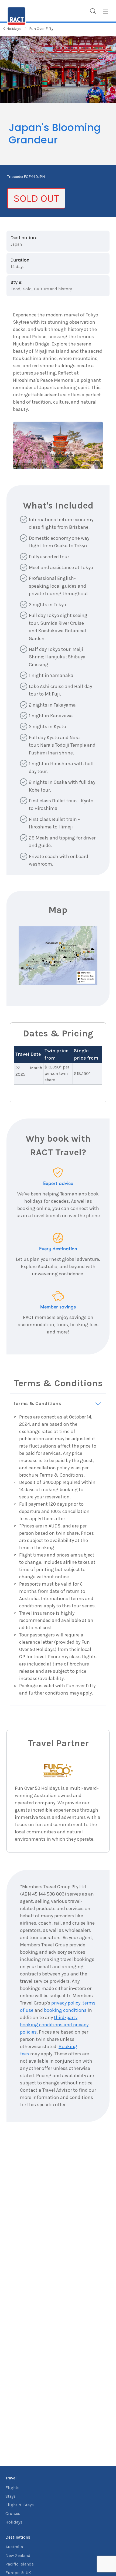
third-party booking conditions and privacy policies (54, 2025)
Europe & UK (18, 2573)
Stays (11, 2496)
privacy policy (66, 2003)
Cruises (13, 2513)
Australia (14, 2547)
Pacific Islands (20, 2564)
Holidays (14, 2522)
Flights (12, 2488)
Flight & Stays (20, 2505)
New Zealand (18, 2555)
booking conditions (65, 2010)
